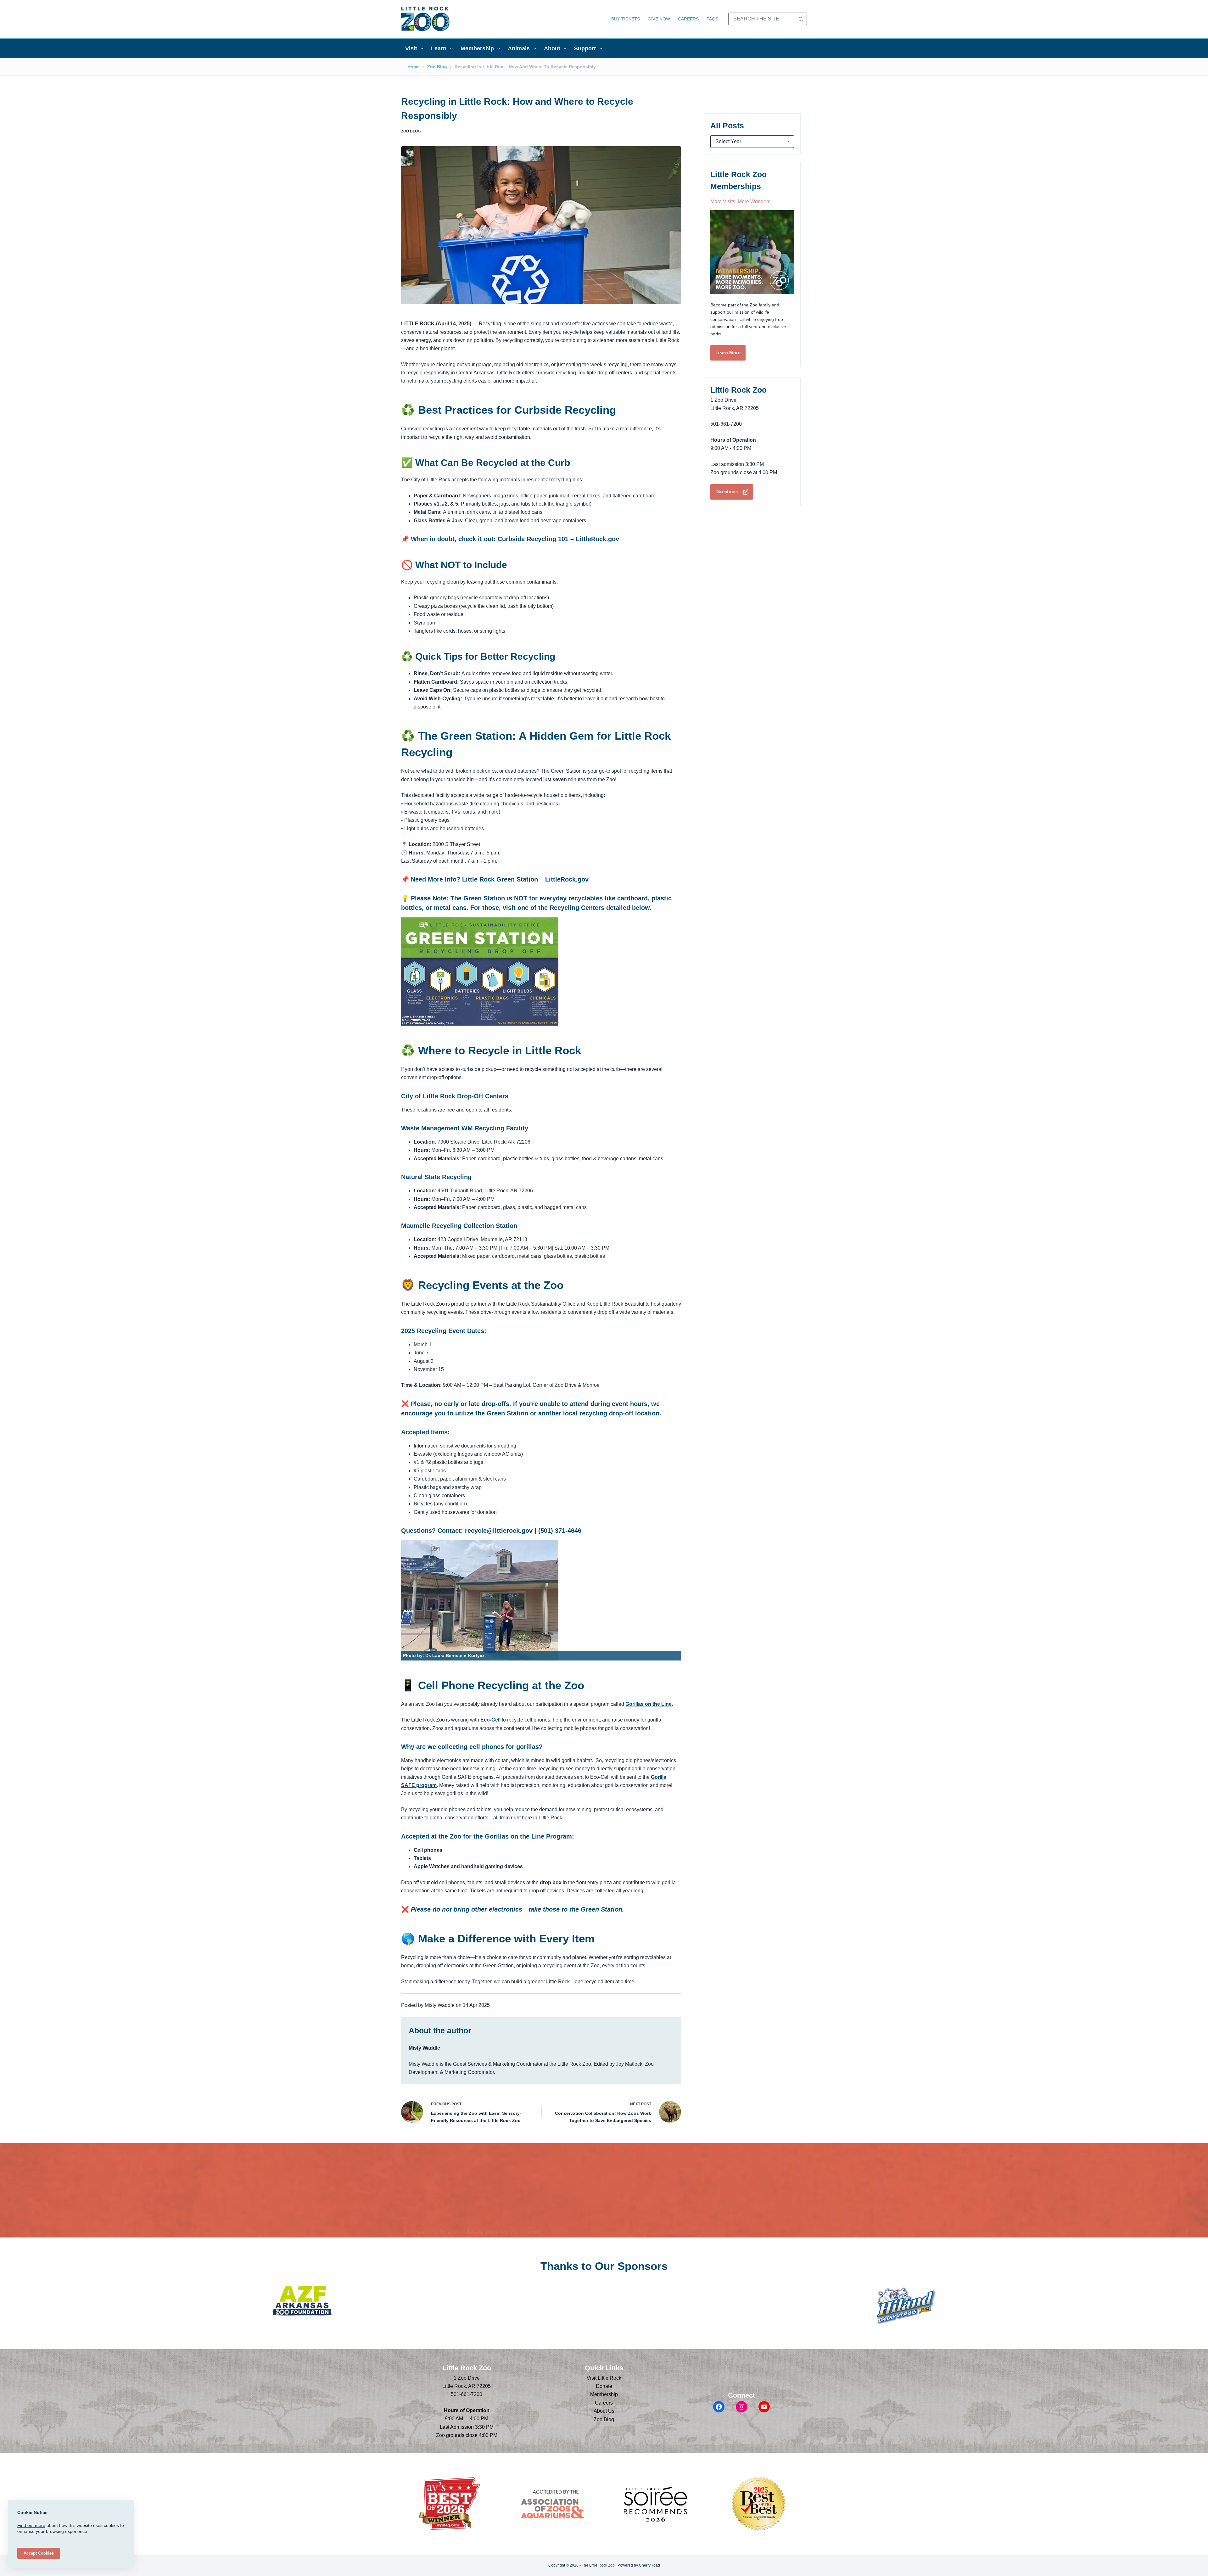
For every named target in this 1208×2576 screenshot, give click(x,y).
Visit (411, 48)
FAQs (712, 19)
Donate (604, 2386)
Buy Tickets (626, 19)
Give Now (659, 19)
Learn (439, 48)
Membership (477, 48)
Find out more (31, 2525)
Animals (519, 48)
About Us (604, 2411)
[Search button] (801, 19)
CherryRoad (649, 2565)
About (552, 48)
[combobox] (762, 19)
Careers (688, 19)
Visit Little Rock (604, 2378)
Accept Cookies (39, 2553)
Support (585, 48)
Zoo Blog (411, 131)
